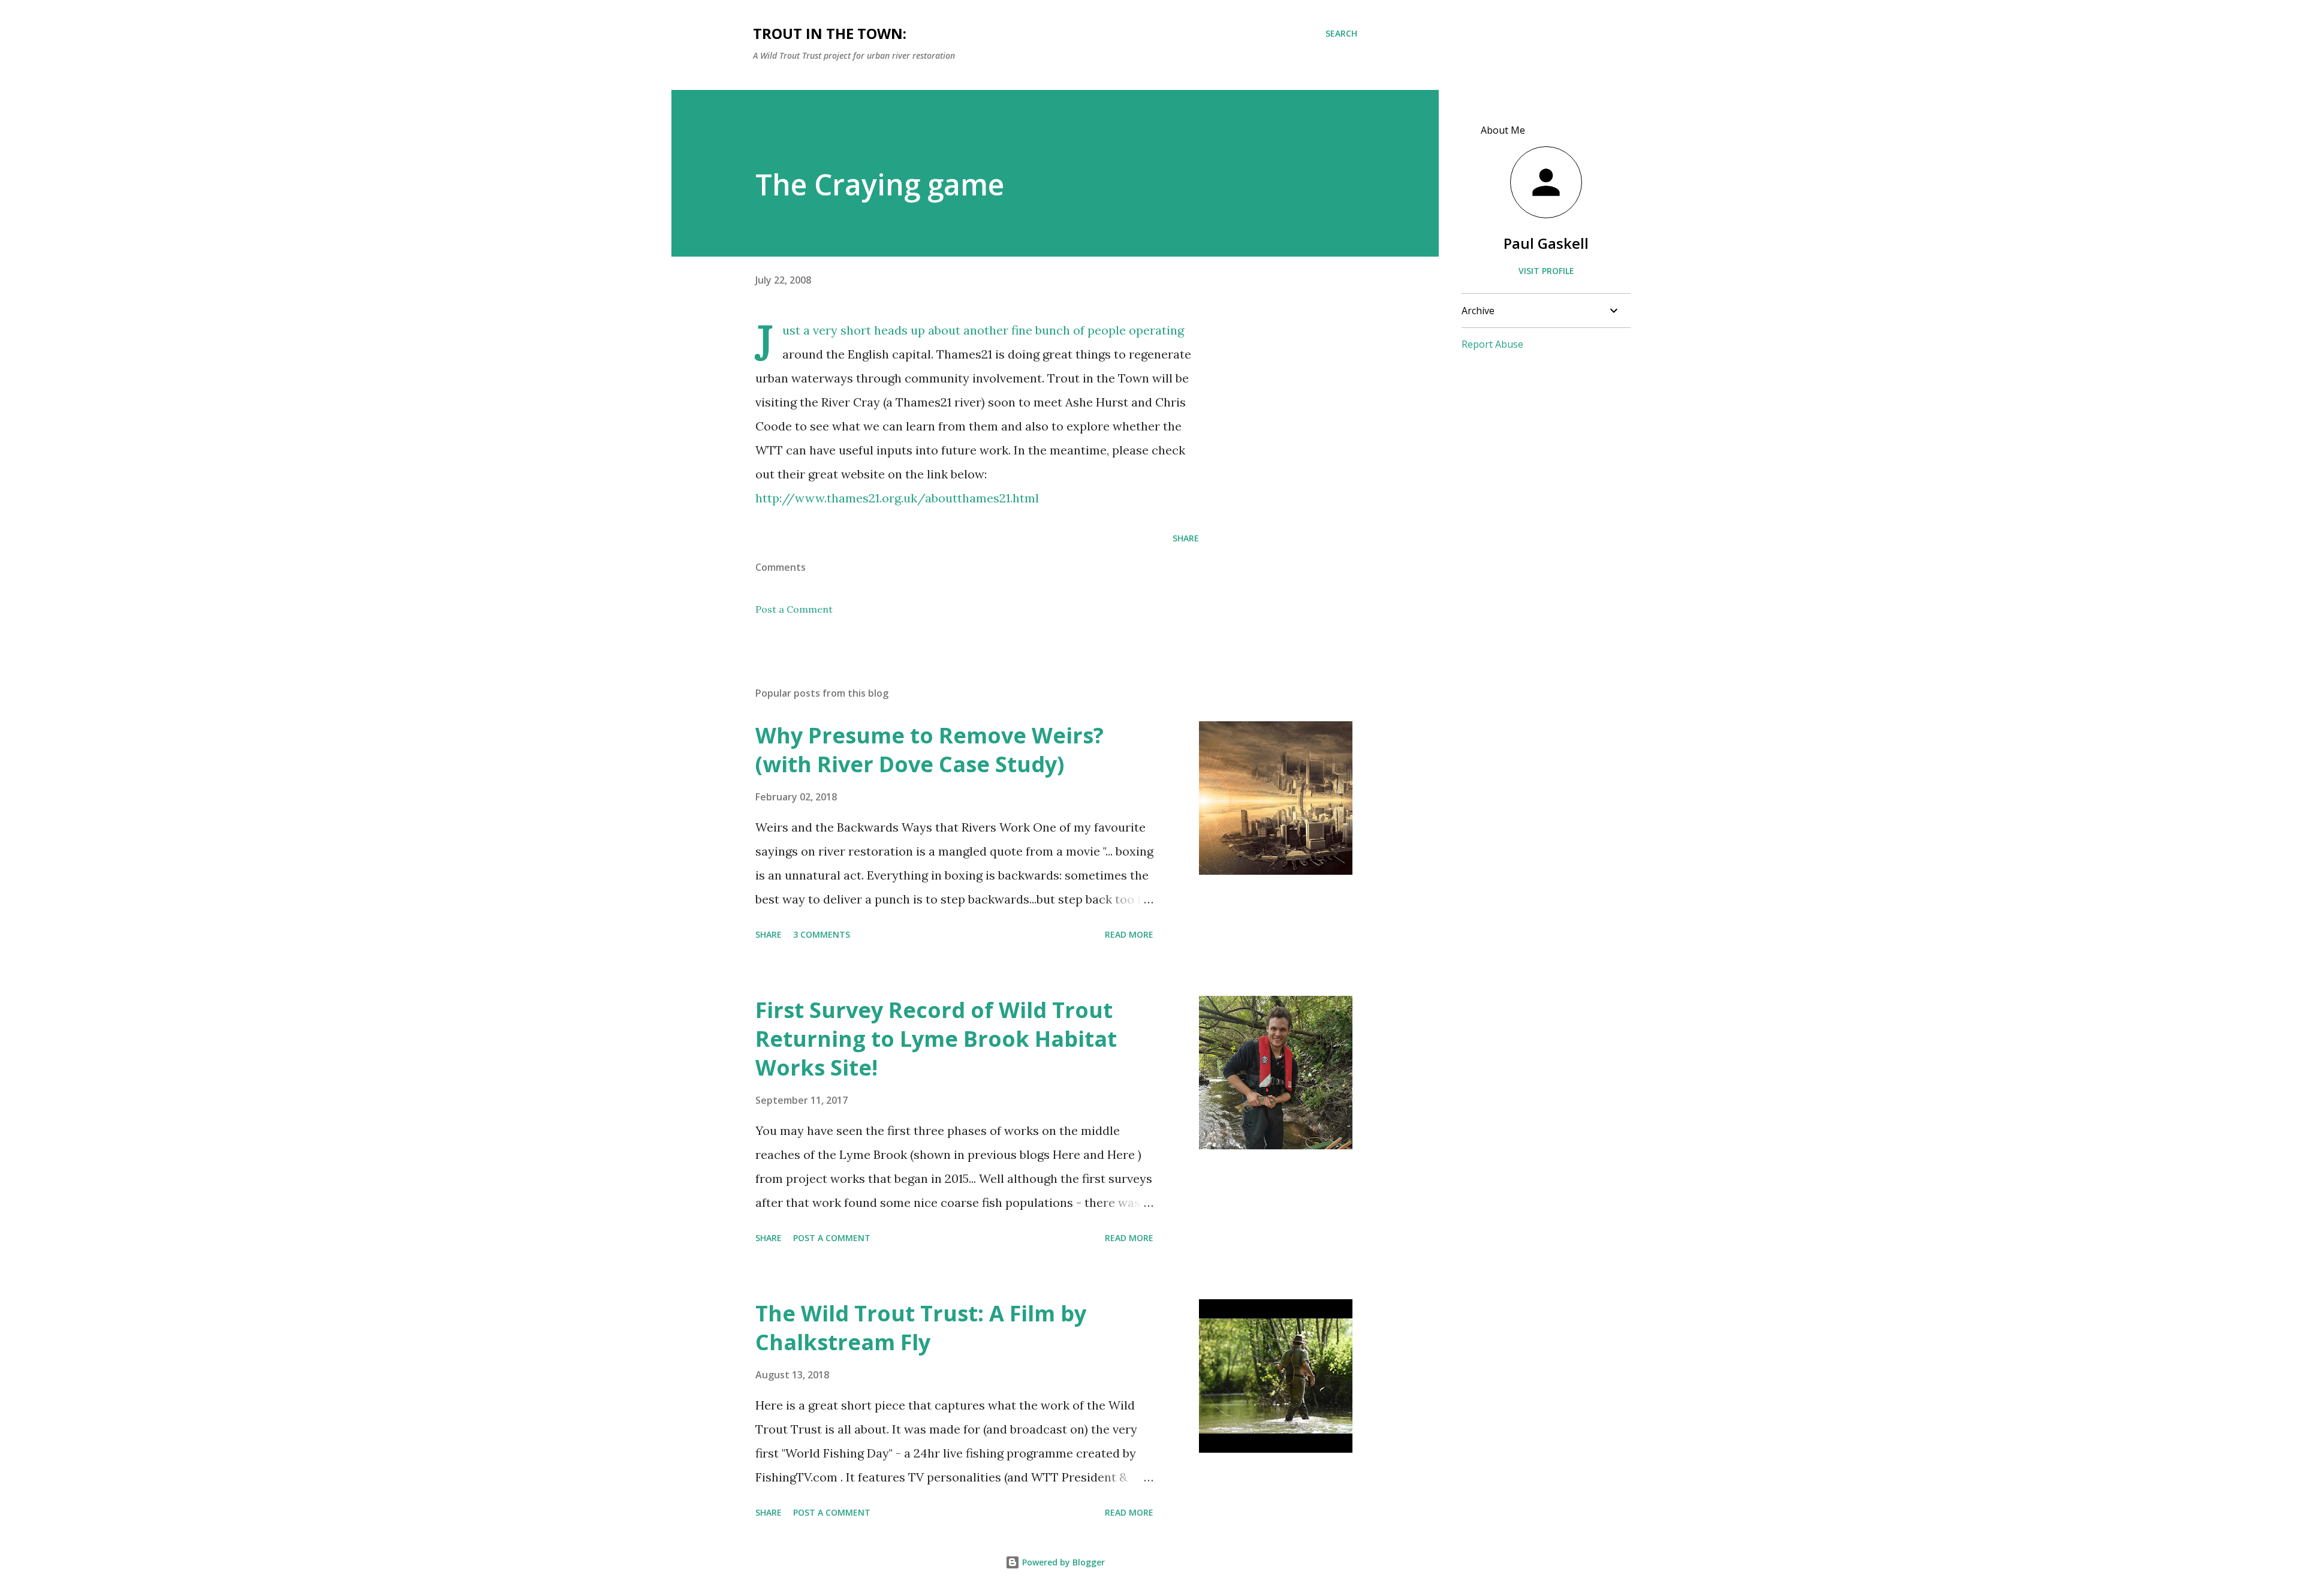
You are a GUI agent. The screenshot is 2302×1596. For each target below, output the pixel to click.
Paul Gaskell (1546, 243)
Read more (1129, 934)
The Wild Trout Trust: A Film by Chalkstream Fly (921, 1328)
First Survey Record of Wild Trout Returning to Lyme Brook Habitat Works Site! (936, 1039)
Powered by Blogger (1062, 1562)
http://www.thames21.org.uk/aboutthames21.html (897, 498)
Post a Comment (794, 609)
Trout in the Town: (830, 33)
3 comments (822, 934)
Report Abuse (1492, 344)
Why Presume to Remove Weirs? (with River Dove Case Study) (929, 750)
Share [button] (1186, 538)
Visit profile (1546, 271)
